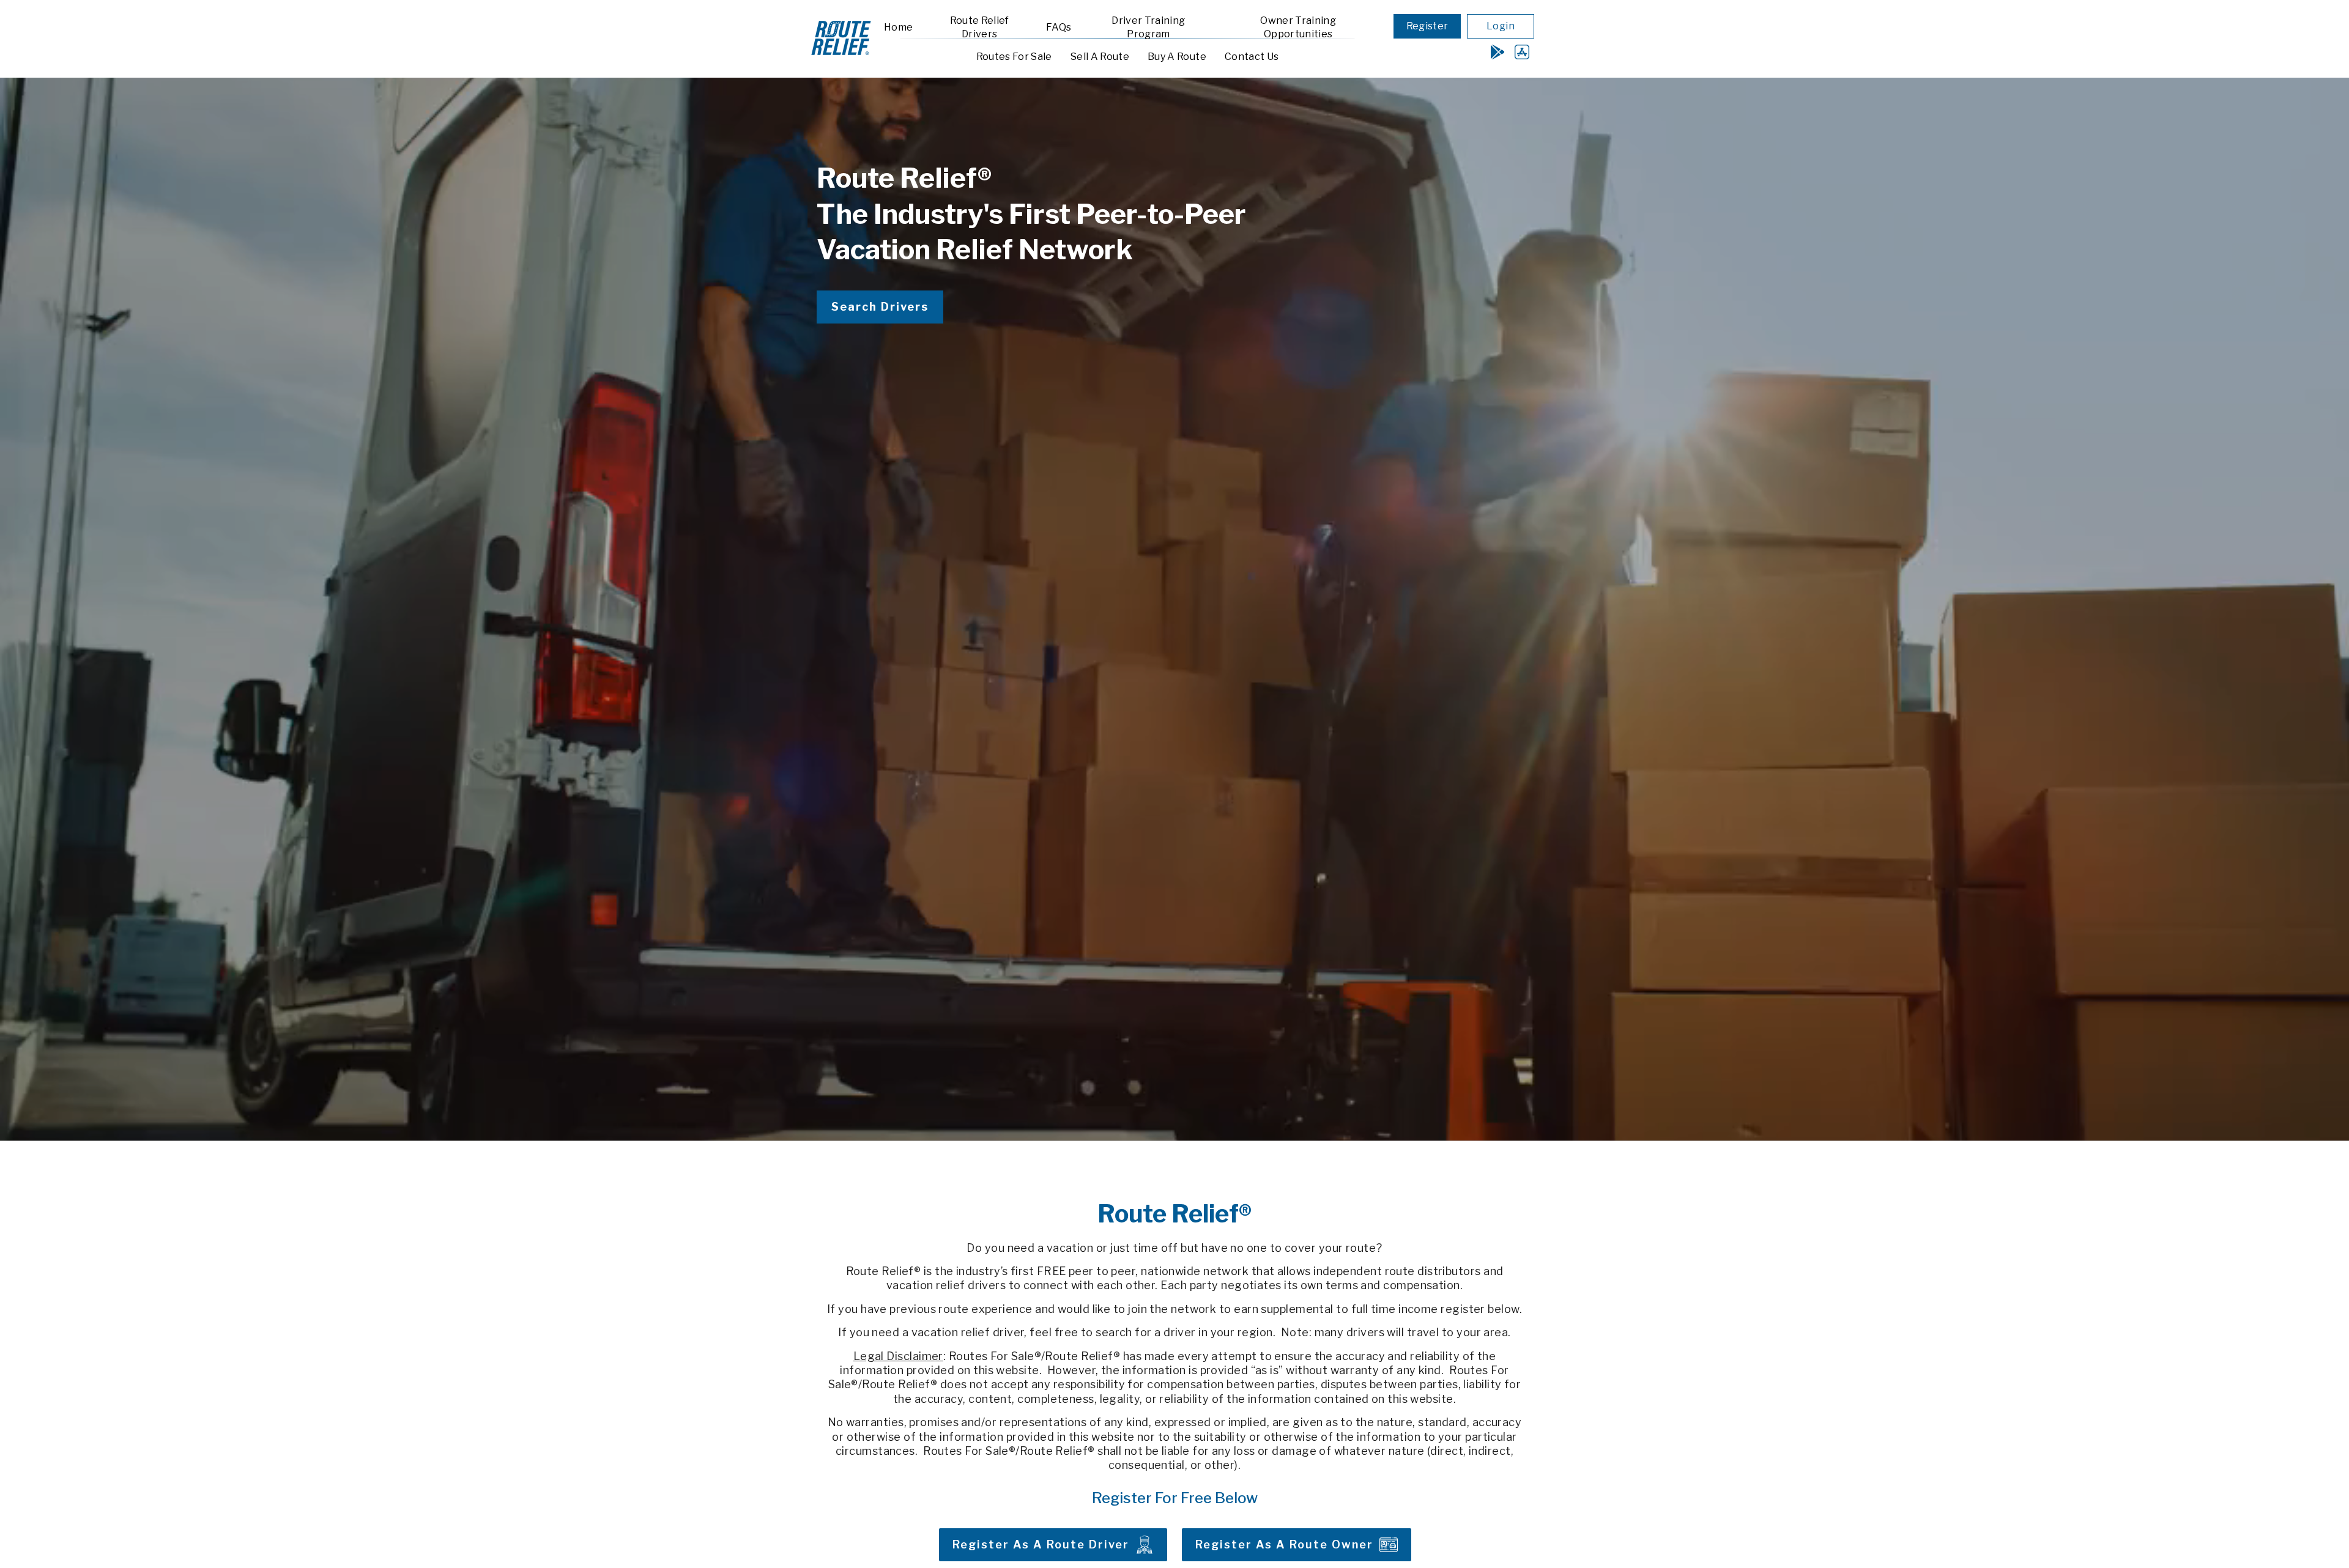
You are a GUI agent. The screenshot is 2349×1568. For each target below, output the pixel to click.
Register (1427, 26)
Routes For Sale (1014, 57)
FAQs (1059, 27)
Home (898, 27)
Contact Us (1252, 57)
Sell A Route (1100, 57)
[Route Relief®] (841, 56)
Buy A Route (1177, 57)
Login (1501, 26)
